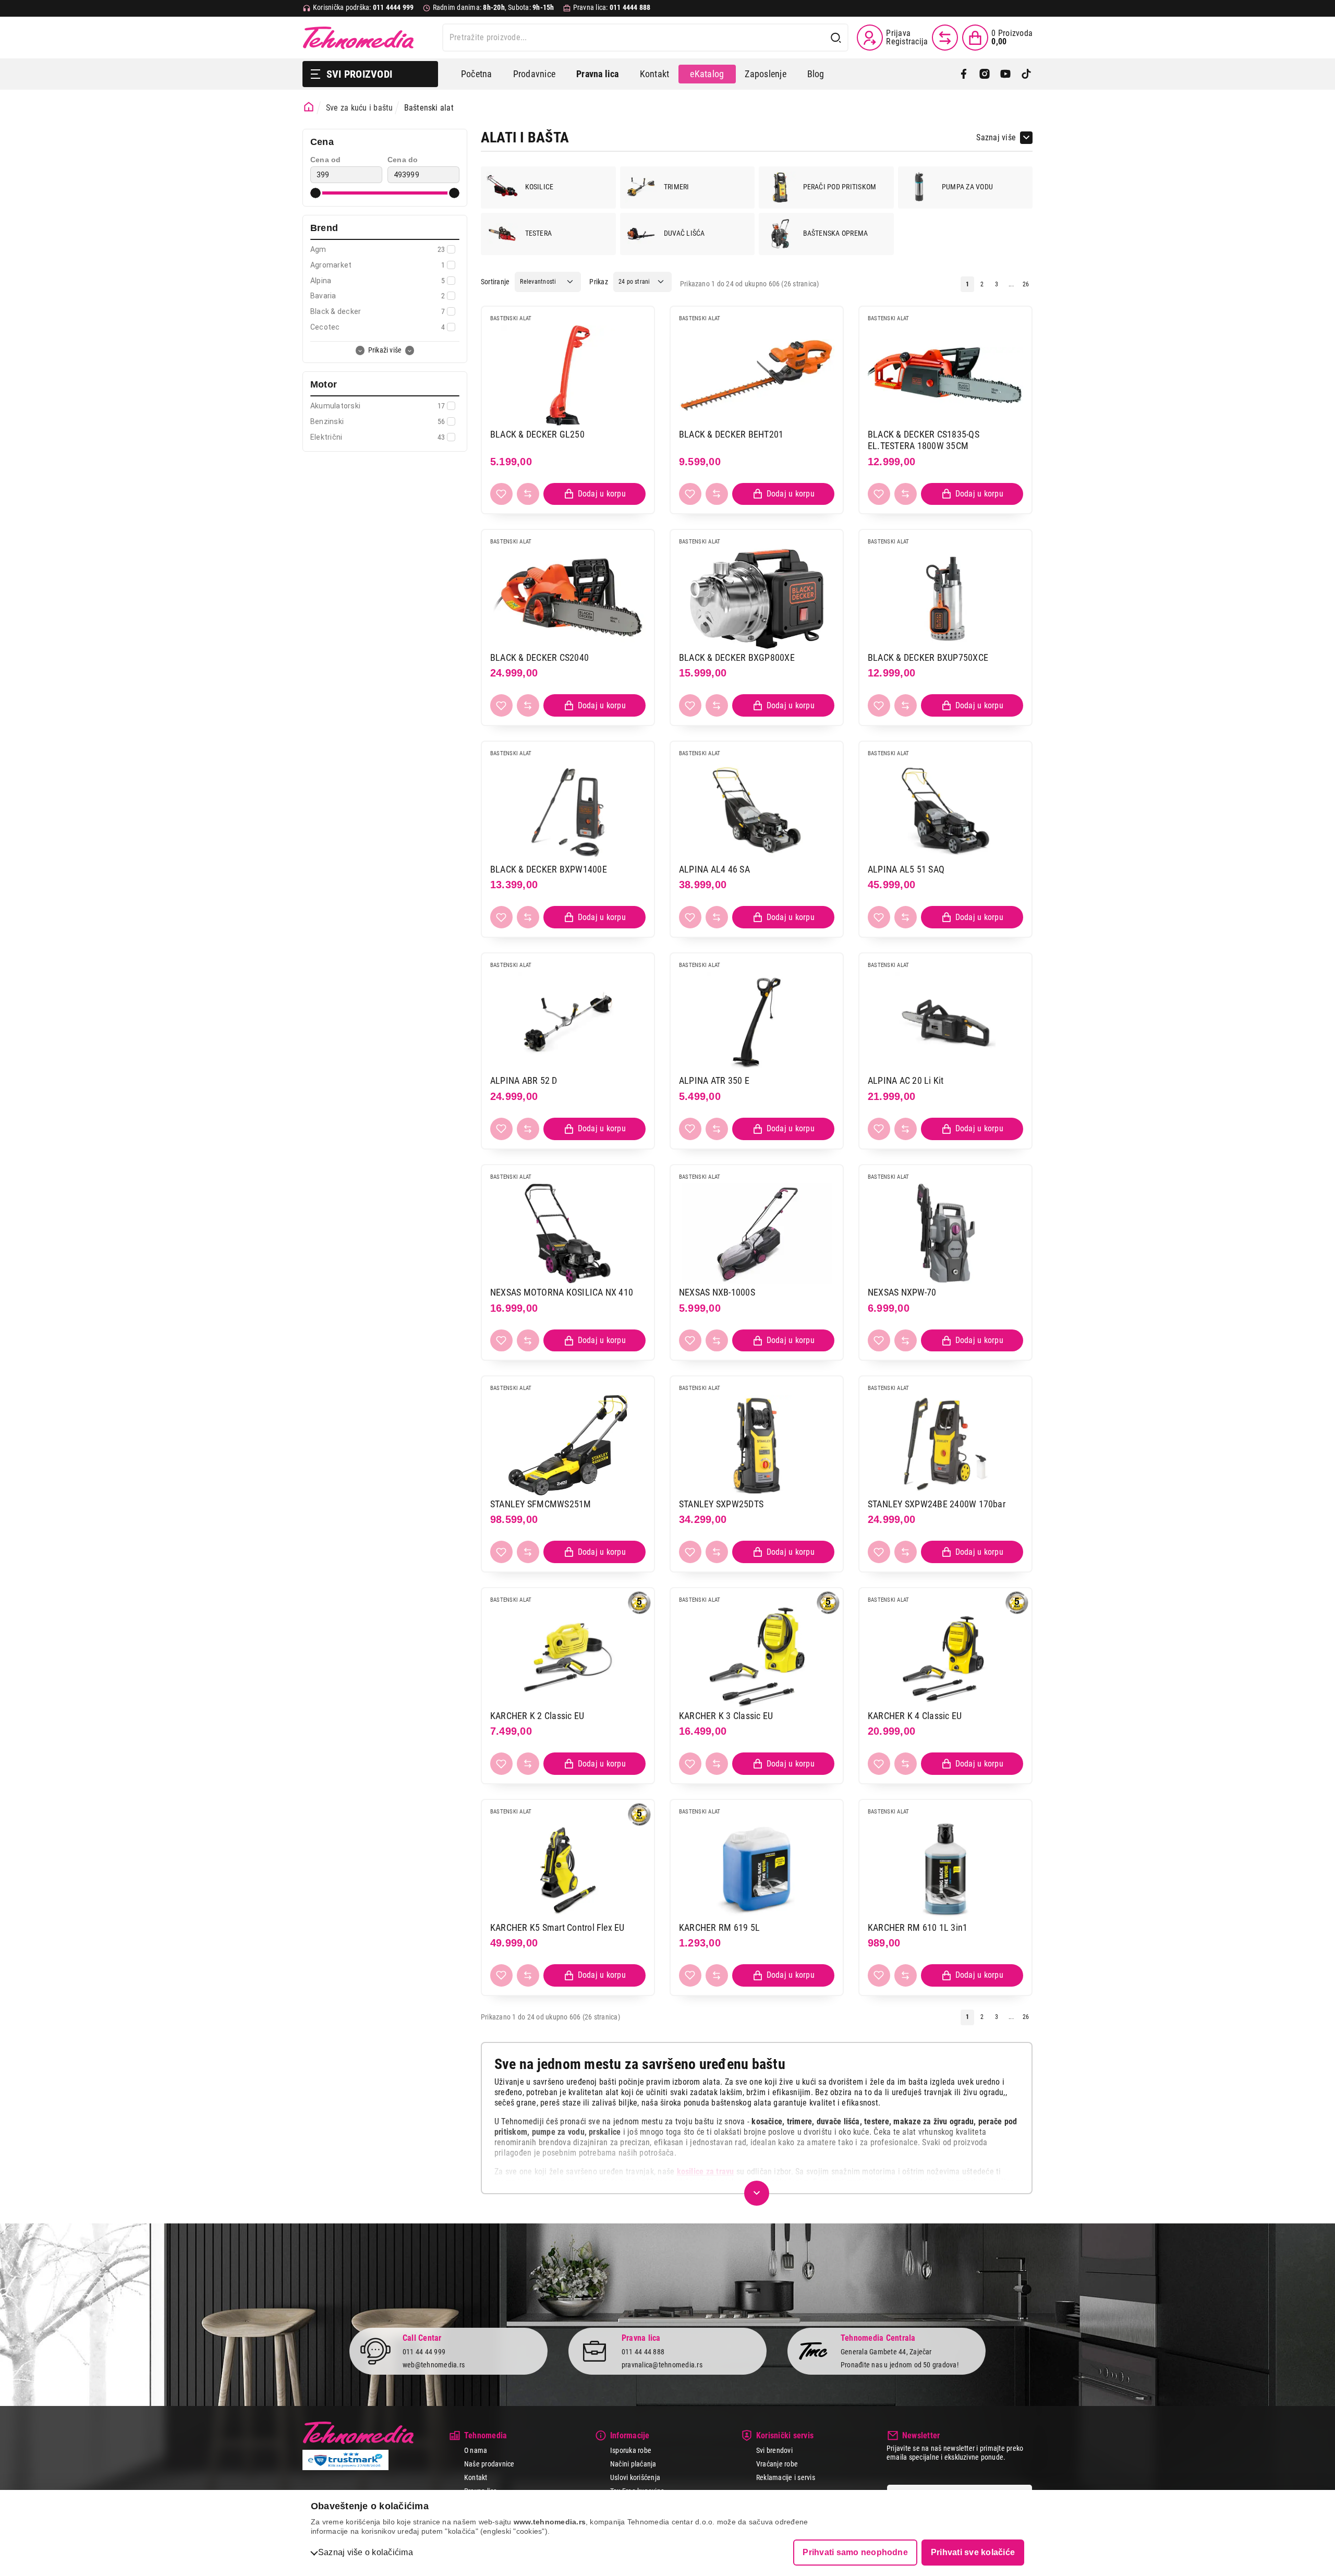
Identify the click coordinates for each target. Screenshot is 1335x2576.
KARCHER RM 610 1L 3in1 (918, 1927)
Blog (816, 74)
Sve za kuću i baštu (360, 108)
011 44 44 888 (643, 2352)
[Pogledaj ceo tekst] (757, 2193)
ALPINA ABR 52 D (524, 1080)
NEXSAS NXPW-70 (902, 1292)
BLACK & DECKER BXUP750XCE (928, 657)
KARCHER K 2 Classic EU (537, 1716)
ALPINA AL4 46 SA (714, 869)
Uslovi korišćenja (635, 2477)
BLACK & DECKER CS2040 (539, 657)
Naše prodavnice (489, 2464)
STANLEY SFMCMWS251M (541, 1504)
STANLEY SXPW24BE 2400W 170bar (937, 1504)
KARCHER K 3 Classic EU (726, 1716)
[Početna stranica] (309, 107)
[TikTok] (1026, 74)
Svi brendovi (774, 2450)
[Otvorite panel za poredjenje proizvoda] (945, 38)
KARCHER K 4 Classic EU (915, 1716)
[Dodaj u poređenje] (528, 494)
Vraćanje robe (777, 2464)
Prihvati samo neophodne (855, 2552)
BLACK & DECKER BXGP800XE (737, 657)
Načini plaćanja (633, 2464)
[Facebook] (964, 74)
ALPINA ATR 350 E (714, 1080)
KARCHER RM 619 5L (719, 1927)
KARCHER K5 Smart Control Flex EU (557, 1927)
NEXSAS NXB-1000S (717, 1292)
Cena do (403, 160)
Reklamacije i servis (786, 2477)
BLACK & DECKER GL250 (537, 434)
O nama (476, 2450)
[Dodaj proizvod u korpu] (594, 494)
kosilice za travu (706, 2172)
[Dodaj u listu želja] (501, 494)
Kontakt (655, 74)
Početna (477, 74)
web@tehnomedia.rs (434, 2365)
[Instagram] (985, 74)
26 (1026, 284)
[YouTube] (1005, 74)
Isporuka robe (631, 2450)
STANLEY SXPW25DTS (721, 1504)
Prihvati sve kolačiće (973, 2552)
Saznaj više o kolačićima (366, 2552)
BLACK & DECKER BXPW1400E (549, 869)
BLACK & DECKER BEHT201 (731, 434)
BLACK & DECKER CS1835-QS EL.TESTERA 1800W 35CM (924, 440)
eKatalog (707, 74)
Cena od (326, 160)
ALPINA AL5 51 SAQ (906, 869)
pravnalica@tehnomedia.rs (662, 2365)
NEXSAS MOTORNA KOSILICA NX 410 (562, 1292)
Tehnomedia (358, 38)
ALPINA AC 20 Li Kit (906, 1080)
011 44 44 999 (424, 2352)
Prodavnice (534, 74)
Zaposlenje (765, 74)
